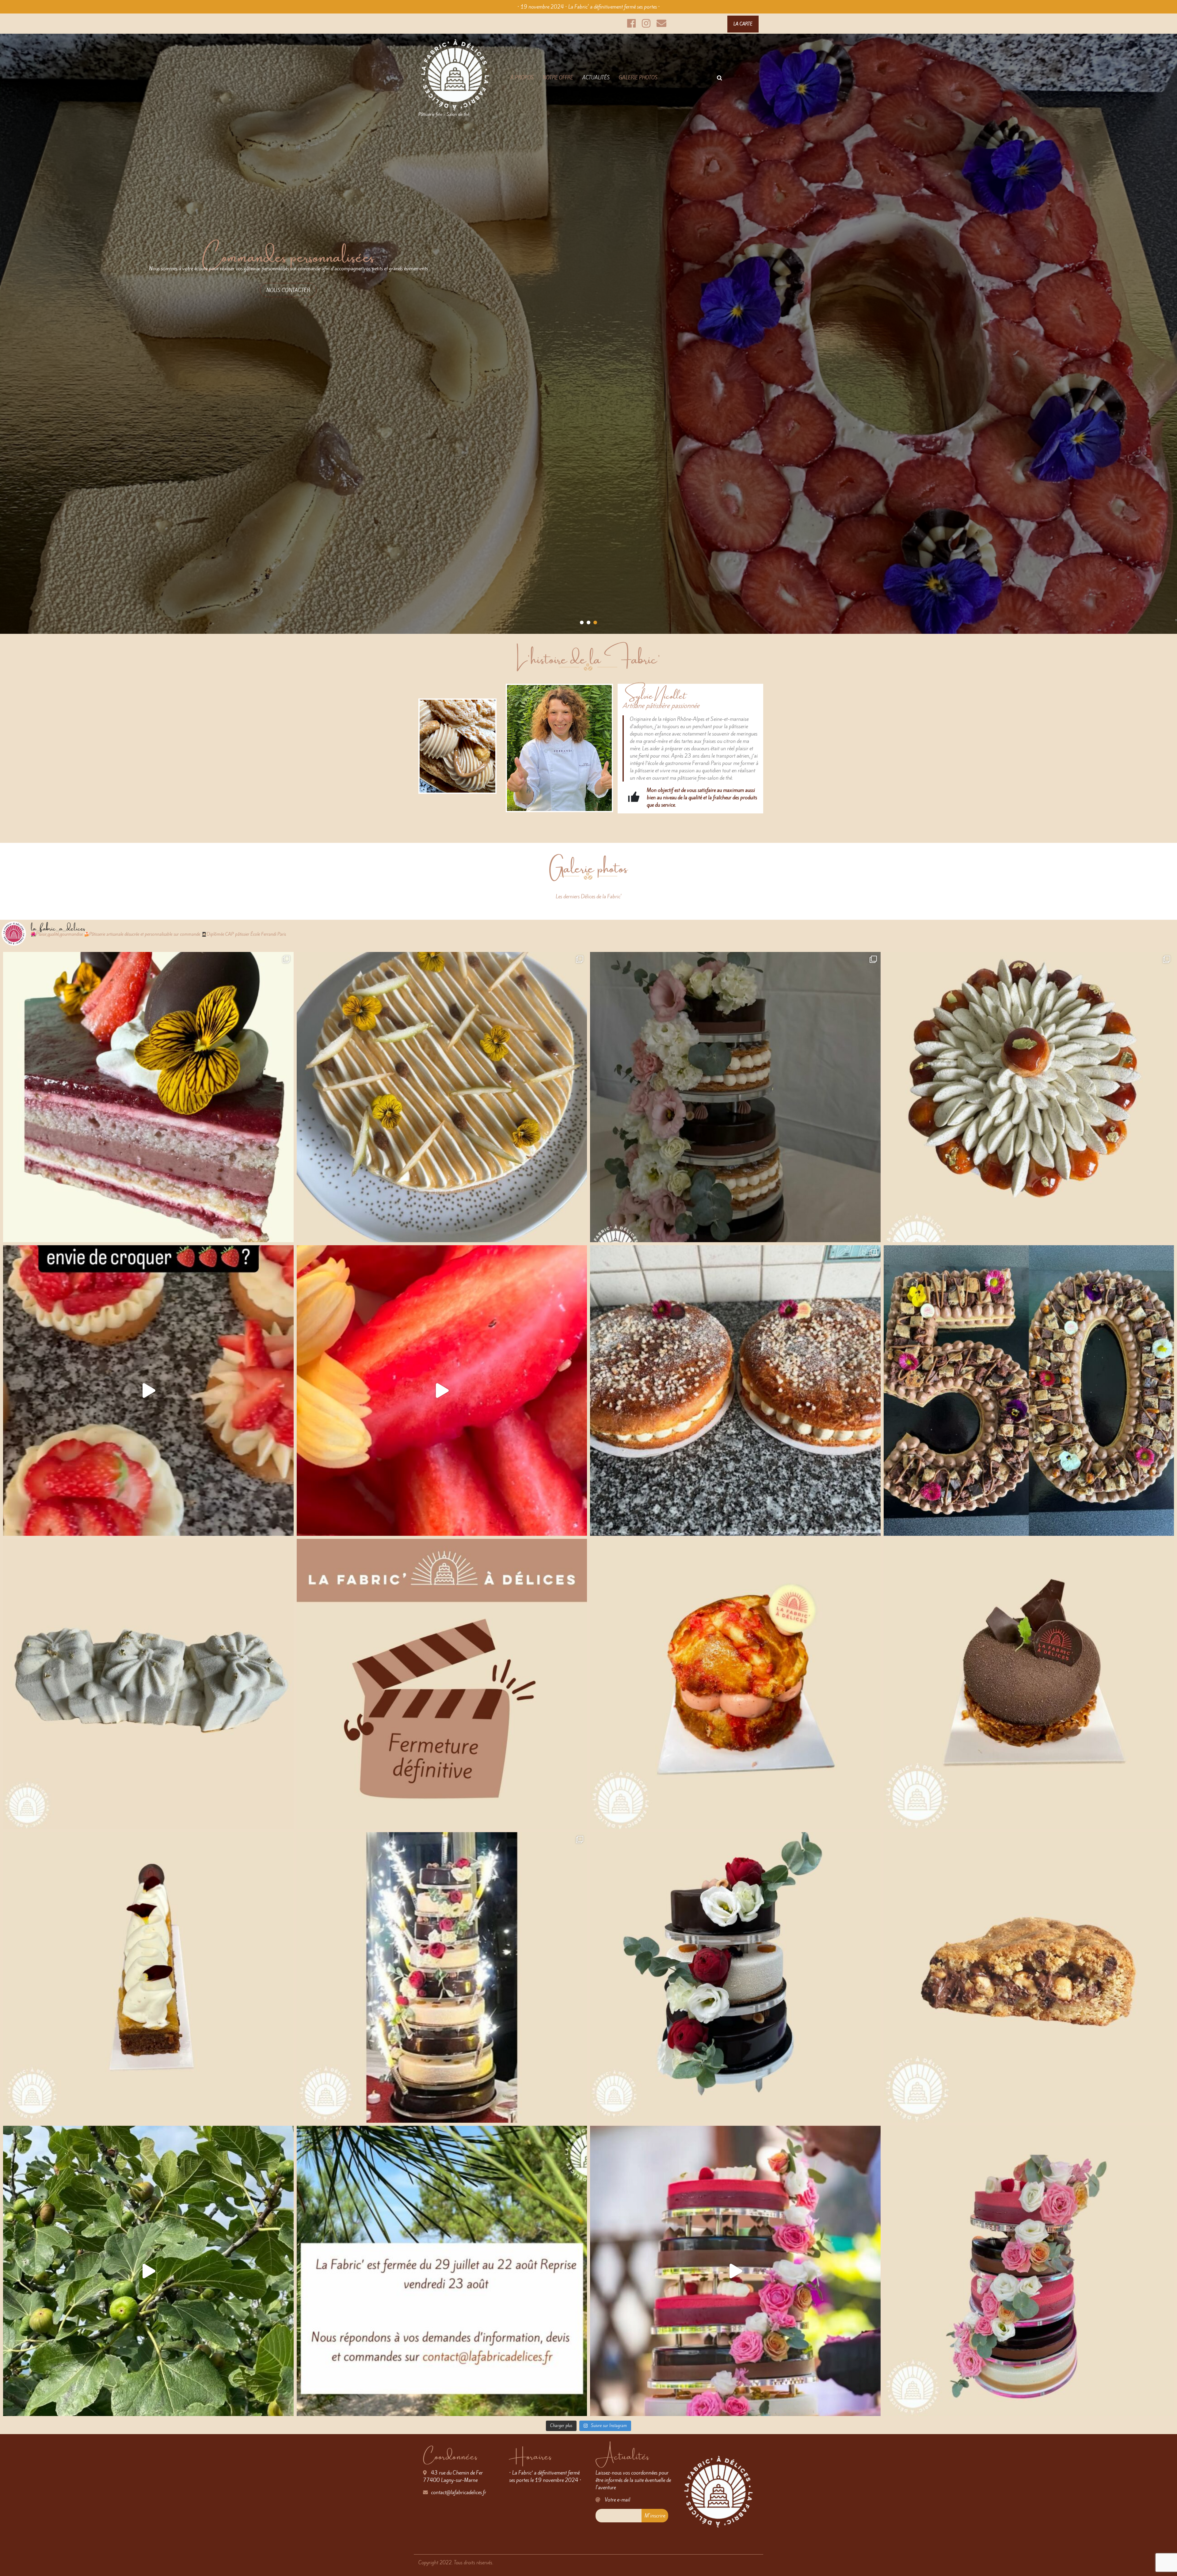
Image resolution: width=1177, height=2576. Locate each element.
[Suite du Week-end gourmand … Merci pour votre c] (735, 1391)
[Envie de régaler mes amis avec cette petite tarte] (442, 1097)
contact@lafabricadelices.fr (459, 2492)
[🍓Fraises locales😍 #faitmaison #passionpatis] (148, 1391)
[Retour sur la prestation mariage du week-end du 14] (1029, 2271)
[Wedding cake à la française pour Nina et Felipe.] (735, 2271)
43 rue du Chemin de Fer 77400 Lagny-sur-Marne (453, 2476)
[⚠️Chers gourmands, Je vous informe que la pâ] (735, 1977)
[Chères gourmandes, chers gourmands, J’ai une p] (148, 1684)
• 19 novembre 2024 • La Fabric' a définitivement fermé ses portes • (589, 7)
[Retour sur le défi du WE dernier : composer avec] (1029, 1097)
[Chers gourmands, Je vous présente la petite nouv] (735, 1684)
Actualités (596, 78)
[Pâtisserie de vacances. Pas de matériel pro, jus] (148, 2271)
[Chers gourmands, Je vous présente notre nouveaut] (1029, 1684)
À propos (522, 78)
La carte (743, 24)
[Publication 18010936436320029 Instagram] (442, 2271)
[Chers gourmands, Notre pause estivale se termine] (1029, 1977)
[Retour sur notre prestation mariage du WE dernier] (442, 1977)
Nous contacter (288, 290)
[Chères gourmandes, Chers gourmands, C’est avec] (442, 1684)
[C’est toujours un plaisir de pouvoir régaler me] (1029, 1391)
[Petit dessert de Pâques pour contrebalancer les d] (148, 1097)
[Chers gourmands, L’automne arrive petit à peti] (148, 1977)
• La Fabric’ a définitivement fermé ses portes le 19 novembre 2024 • (545, 2476)
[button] (582, 622)
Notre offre (558, 78)
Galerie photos (638, 78)
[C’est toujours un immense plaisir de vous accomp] (735, 1097)
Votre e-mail (617, 2500)
